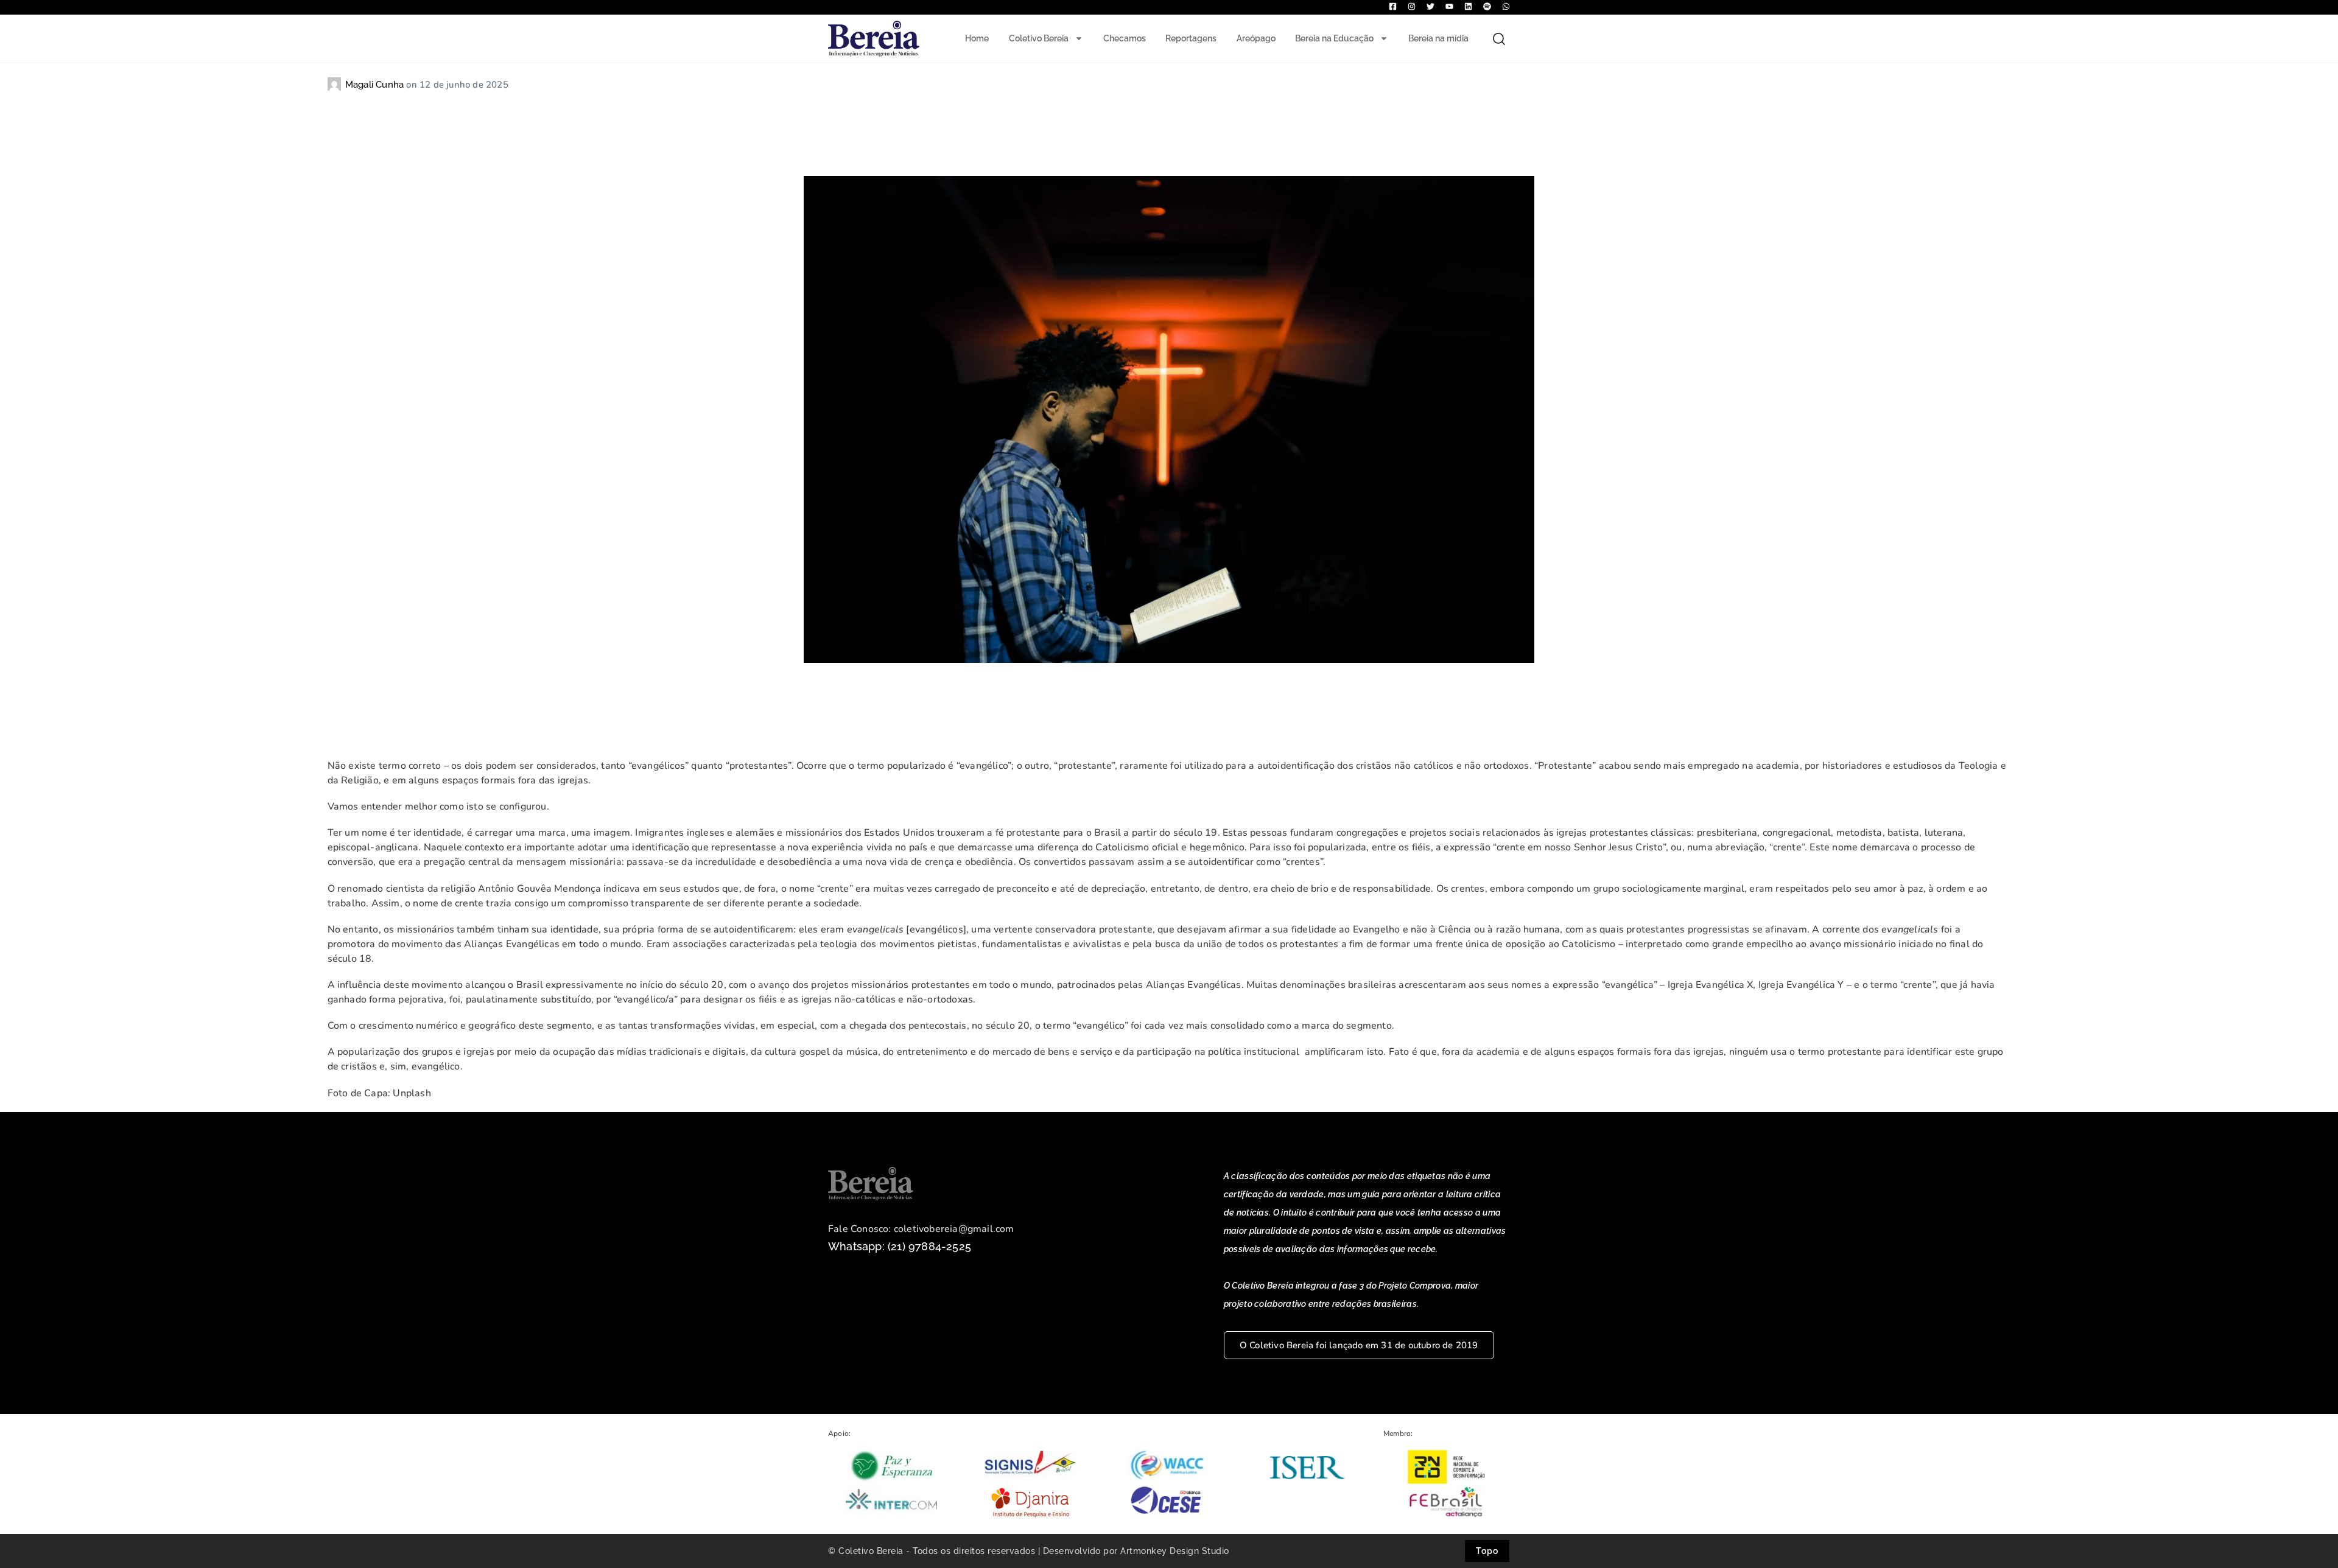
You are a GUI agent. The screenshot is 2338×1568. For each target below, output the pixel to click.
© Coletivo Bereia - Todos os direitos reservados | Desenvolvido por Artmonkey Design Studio (1029, 1551)
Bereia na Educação (1334, 38)
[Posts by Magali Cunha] (336, 85)
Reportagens (1191, 38)
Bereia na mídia (1438, 38)
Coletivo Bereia (1039, 38)
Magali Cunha (376, 85)
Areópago (1256, 38)
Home (977, 38)
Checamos (1125, 38)
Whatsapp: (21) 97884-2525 (900, 1246)
